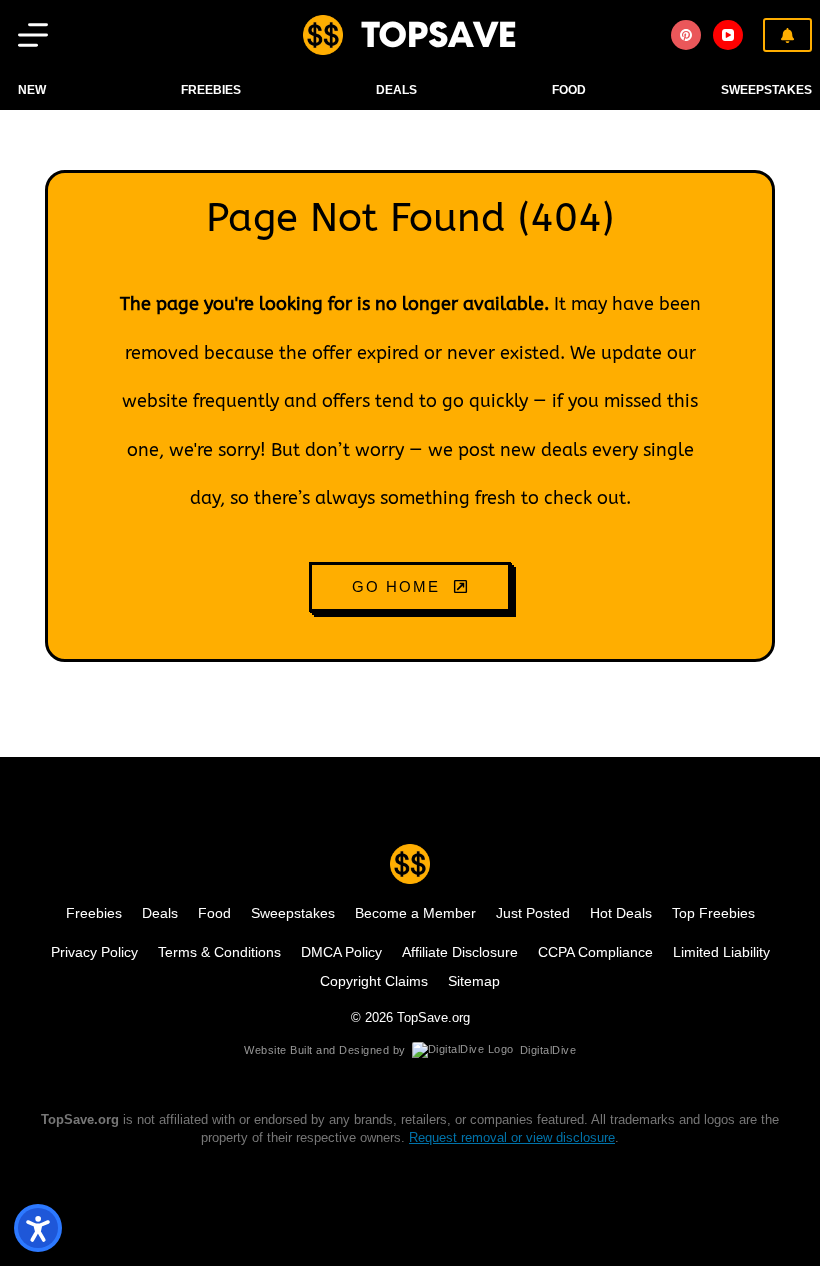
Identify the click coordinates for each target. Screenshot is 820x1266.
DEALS (396, 90)
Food (214, 913)
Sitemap (474, 981)
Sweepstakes (766, 90)
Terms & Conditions (219, 952)
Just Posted (533, 913)
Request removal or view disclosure (512, 1137)
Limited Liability (721, 952)
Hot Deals (621, 913)
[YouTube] (728, 35)
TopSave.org (433, 1017)
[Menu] (33, 35)
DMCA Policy (341, 952)
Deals (160, 913)
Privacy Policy (94, 952)
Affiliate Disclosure (460, 952)
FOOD (569, 90)
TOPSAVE (439, 34)
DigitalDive (548, 1050)
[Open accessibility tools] (38, 1228)
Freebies (211, 90)
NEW (32, 90)
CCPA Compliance (595, 952)
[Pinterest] (686, 35)
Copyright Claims (374, 981)
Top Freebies (713, 913)
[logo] (323, 35)
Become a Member (415, 913)
